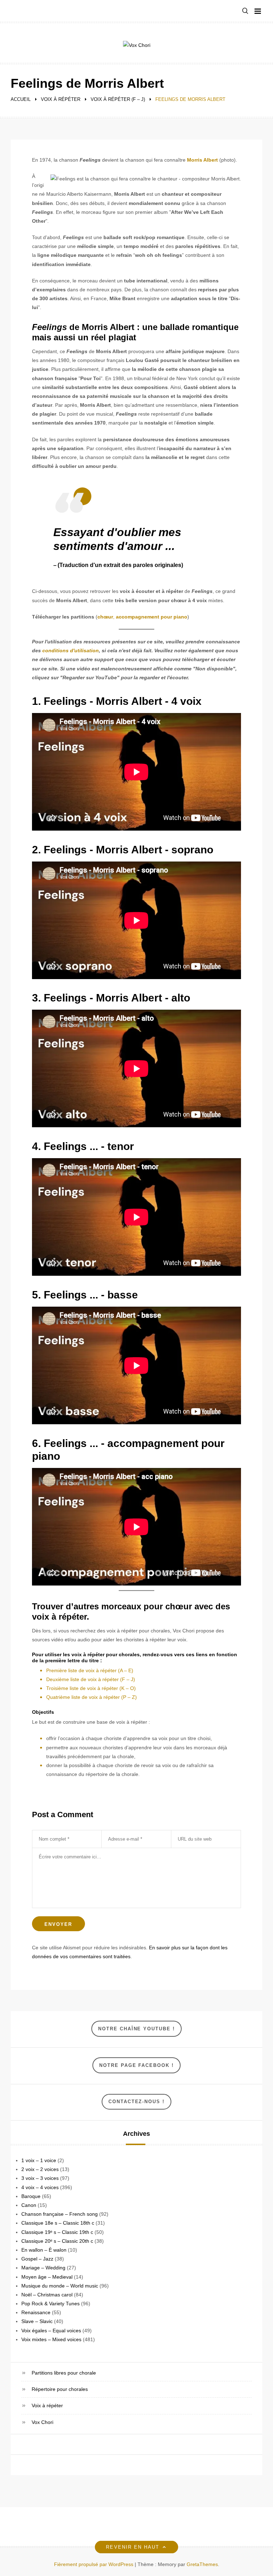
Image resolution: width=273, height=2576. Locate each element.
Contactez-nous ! (136, 2102)
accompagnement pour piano (152, 617)
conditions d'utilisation (71, 650)
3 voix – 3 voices (40, 2178)
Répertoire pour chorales (60, 2389)
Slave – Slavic (37, 2321)
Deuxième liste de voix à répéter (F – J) (91, 1679)
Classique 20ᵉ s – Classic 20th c (57, 2241)
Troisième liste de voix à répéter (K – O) (91, 1688)
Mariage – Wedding (43, 2268)
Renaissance (36, 2312)
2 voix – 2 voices (40, 2169)
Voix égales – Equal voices (51, 2331)
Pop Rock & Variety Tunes (50, 2304)
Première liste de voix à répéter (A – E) (90, 1670)
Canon (29, 2205)
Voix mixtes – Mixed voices (51, 2339)
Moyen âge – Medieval (47, 2277)
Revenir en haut (133, 2547)
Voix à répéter (47, 2405)
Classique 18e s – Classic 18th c (58, 2223)
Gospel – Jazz (37, 2259)
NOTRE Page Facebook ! (136, 2065)
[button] (245, 11)
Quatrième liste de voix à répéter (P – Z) (92, 1697)
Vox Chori (42, 2422)
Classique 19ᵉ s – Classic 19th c (57, 2232)
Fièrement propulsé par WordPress (94, 2564)
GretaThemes (202, 2564)
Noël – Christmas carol (47, 2295)
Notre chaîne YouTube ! (136, 2029)
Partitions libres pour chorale (64, 2373)
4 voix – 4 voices (40, 2187)
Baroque (31, 2196)
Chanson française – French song (60, 2214)
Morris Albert (202, 160)
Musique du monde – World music (60, 2286)
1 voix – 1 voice (39, 2160)
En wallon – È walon (44, 2250)
